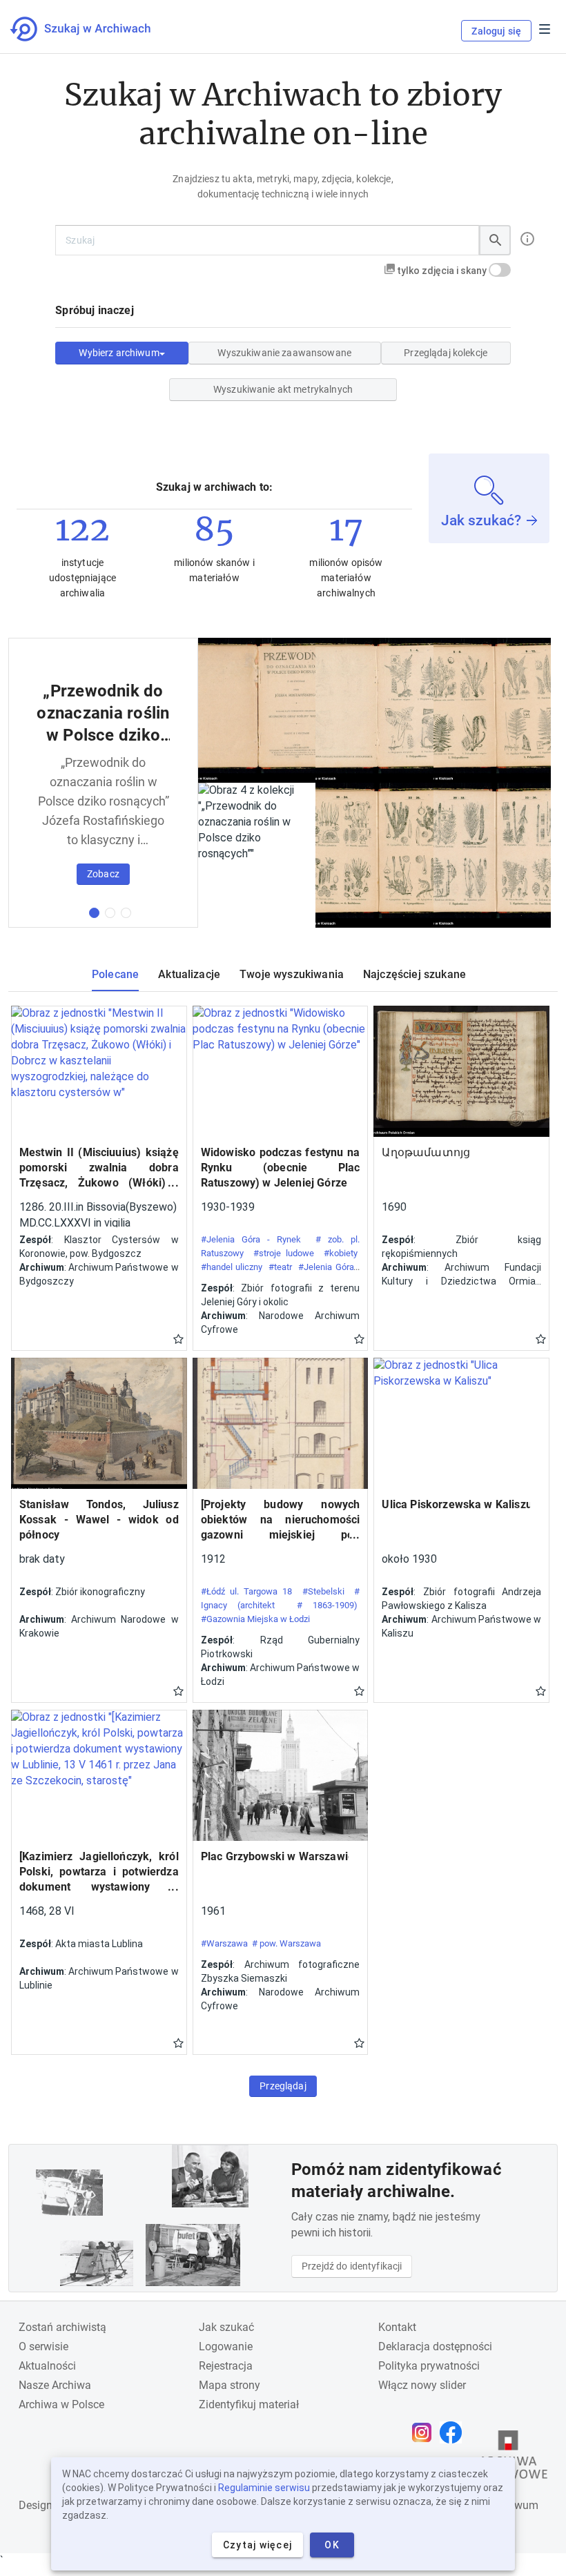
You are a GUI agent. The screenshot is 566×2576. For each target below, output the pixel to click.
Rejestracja (226, 2366)
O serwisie (43, 2346)
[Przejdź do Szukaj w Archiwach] (93, 29)
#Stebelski (323, 1591)
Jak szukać (226, 2327)
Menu (545, 29)
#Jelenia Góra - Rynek (251, 1239)
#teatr (280, 1267)
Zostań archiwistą (62, 2327)
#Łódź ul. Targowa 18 (247, 1591)
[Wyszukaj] (495, 240)
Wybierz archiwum (119, 353)
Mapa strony (230, 2385)
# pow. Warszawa (286, 1943)
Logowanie (226, 2346)
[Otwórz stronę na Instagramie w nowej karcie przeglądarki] (425, 2432)
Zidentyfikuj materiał (249, 2404)
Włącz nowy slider (422, 2385)
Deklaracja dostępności (435, 2346)
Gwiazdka (178, 1338)
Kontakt (397, 2327)
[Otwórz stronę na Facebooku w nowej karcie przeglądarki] (454, 2432)
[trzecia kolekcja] (126, 913)
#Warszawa (224, 1943)
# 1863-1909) (328, 1605)
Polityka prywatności (429, 2366)
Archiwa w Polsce (61, 2404)
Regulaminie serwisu (264, 2488)
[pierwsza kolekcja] (94, 913)
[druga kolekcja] (110, 913)
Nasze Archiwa (55, 2385)
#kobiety (341, 1253)
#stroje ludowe (284, 1253)
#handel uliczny (232, 1267)
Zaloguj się (496, 31)
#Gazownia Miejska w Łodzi (255, 1619)
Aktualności (47, 2366)
